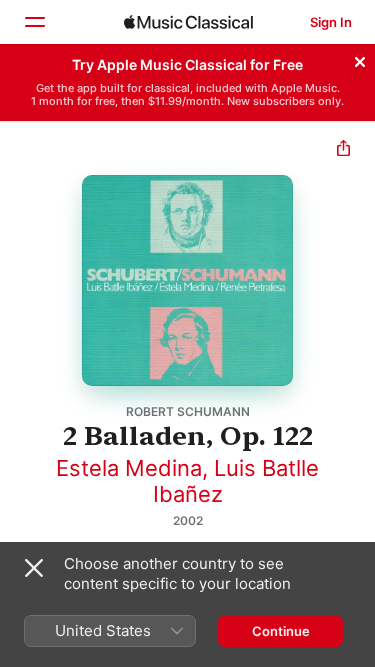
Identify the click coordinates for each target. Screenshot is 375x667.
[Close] (360, 59)
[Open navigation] (34, 22)
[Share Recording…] (343, 150)
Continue (281, 631)
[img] (188, 22)
